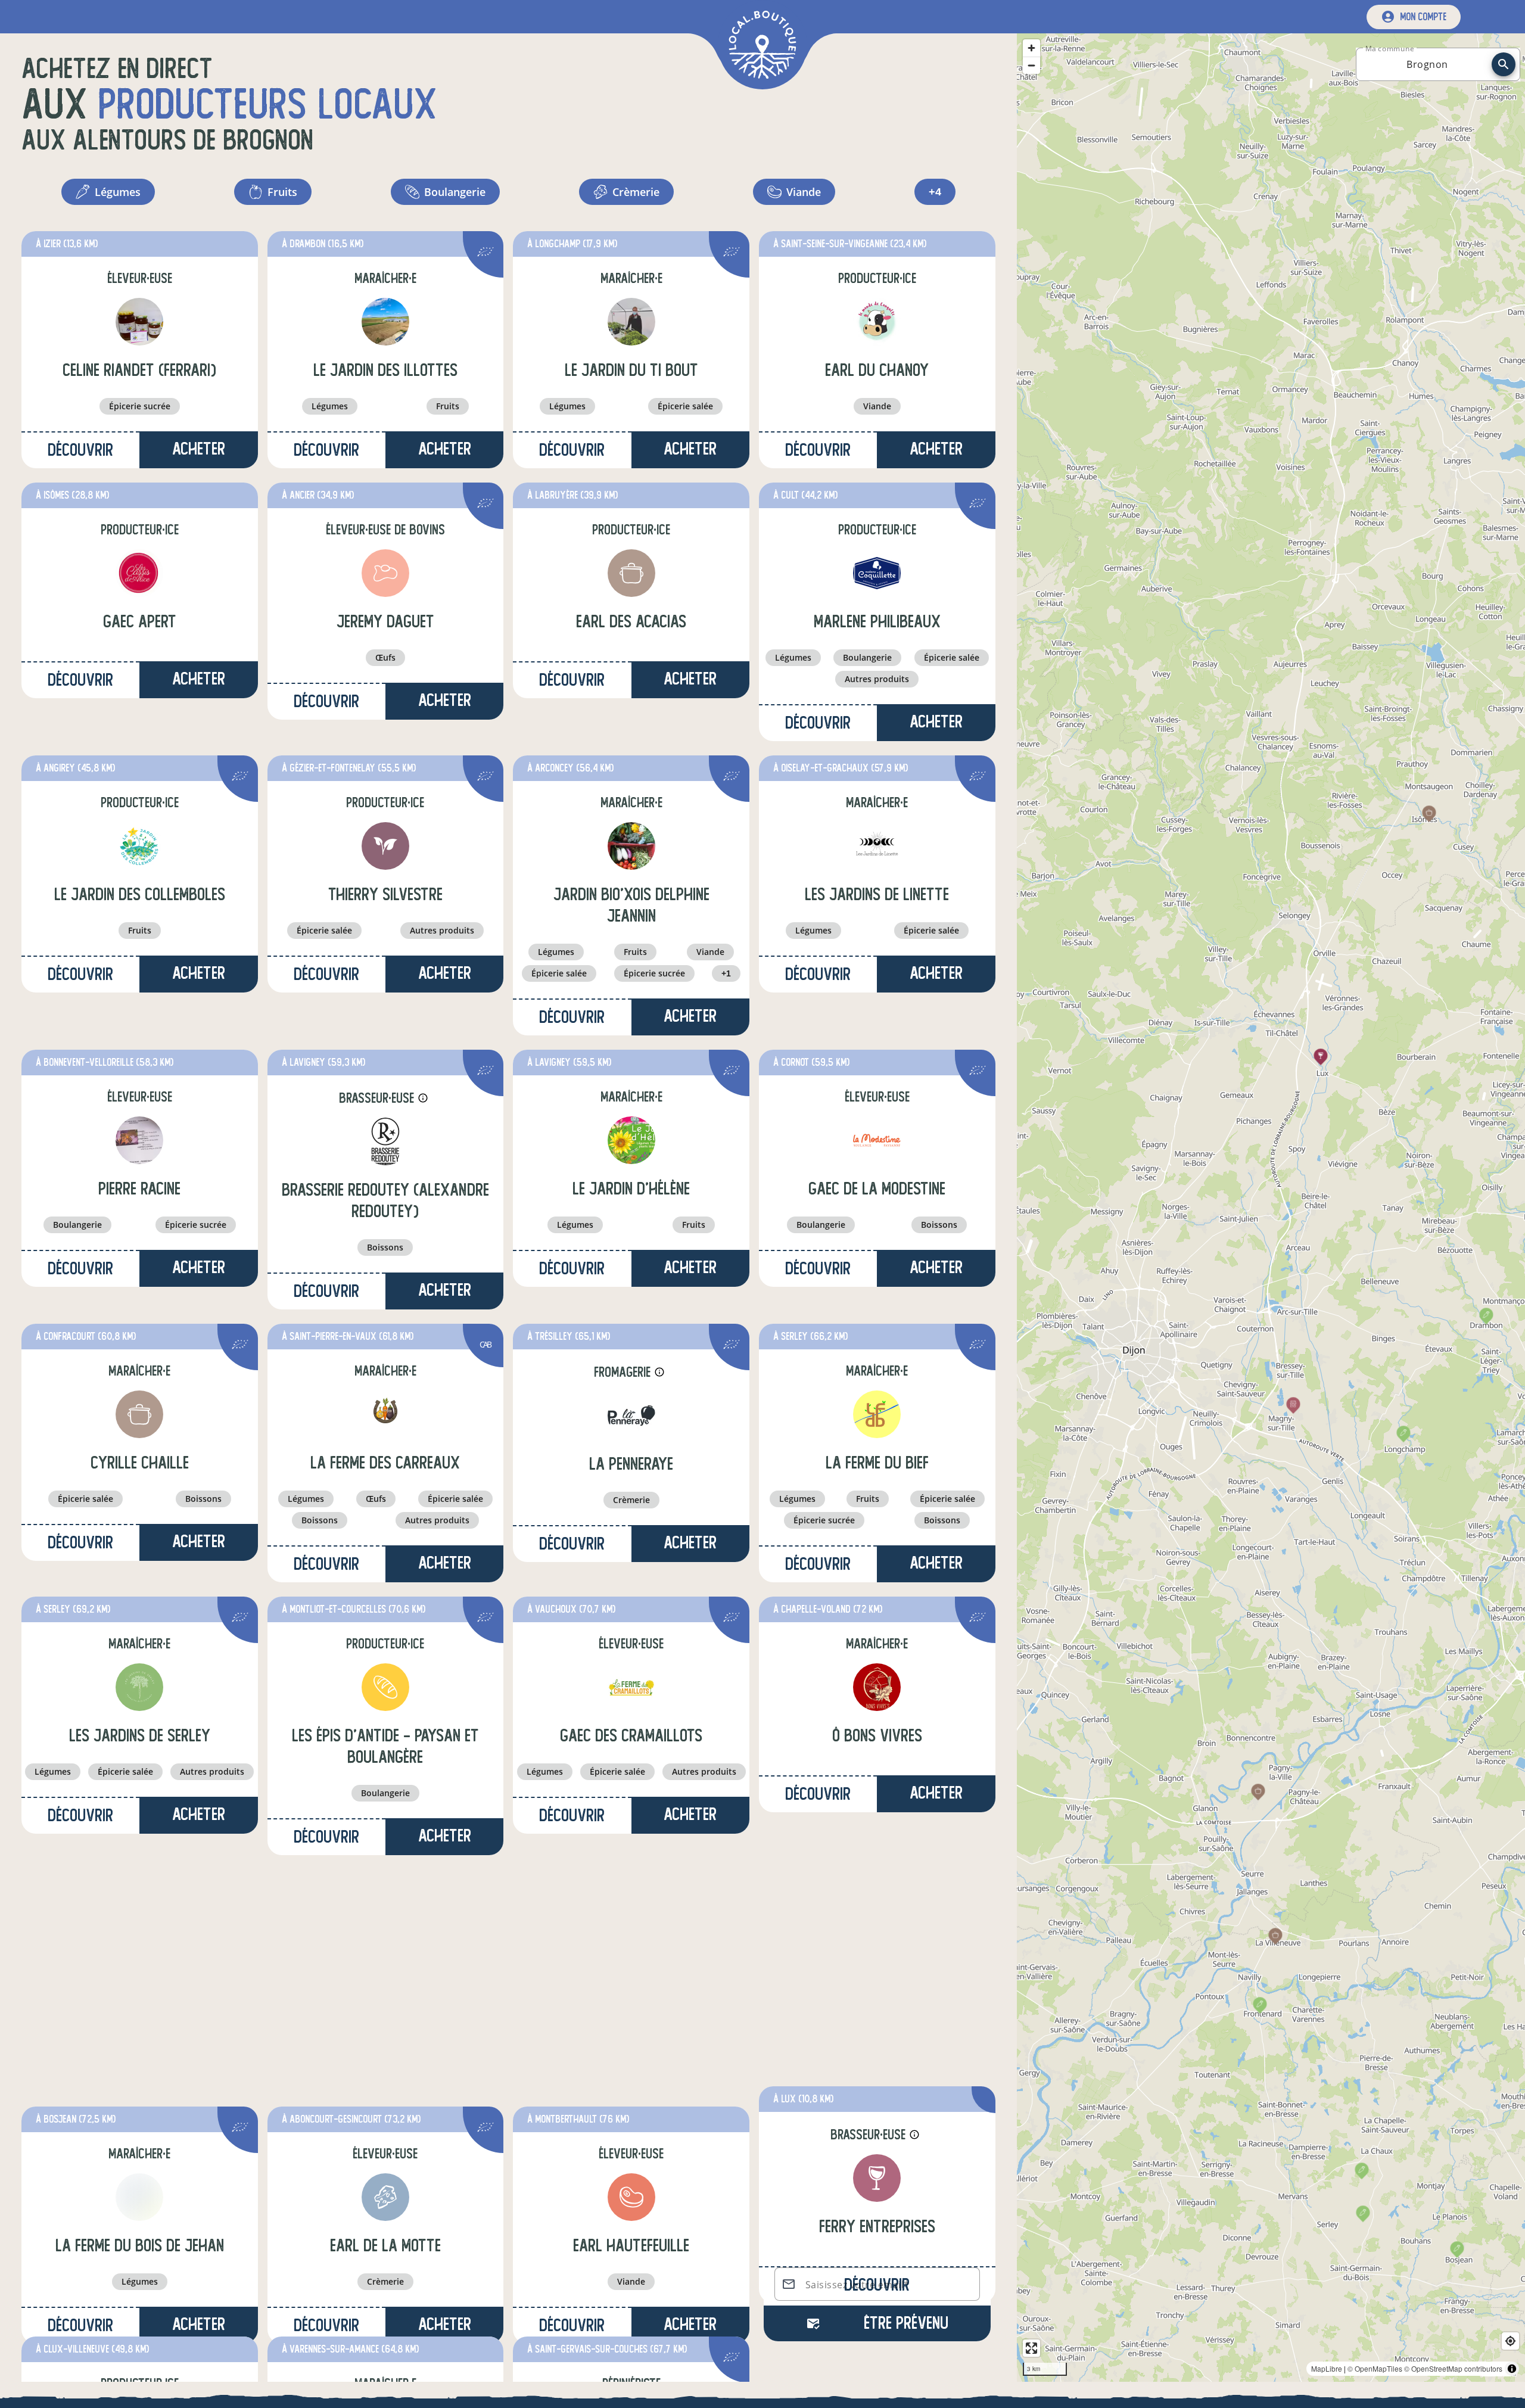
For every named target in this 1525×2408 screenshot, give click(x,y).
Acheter (199, 449)
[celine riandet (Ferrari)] (139, 322)
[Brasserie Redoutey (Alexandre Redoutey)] (385, 1141)
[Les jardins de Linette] (877, 846)
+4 (935, 192)
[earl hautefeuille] (631, 1960)
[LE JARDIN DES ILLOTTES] (385, 322)
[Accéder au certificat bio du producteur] (485, 253)
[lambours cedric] (385, 2211)
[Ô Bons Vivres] (877, 1687)
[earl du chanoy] (877, 322)
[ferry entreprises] (877, 1961)
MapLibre (1327, 2368)
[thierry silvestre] (385, 846)
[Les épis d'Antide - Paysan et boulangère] (385, 1687)
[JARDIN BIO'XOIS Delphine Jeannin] (631, 846)
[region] (1271, 1208)
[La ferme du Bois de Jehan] (139, 1960)
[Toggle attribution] (1512, 2369)
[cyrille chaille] (139, 1414)
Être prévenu (906, 2323)
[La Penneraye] (631, 1415)
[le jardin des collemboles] (139, 846)
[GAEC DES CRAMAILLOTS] (631, 1687)
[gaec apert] (139, 573)
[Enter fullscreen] (1031, 2348)
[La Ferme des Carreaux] (385, 1414)
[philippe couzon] (139, 2211)
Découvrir (80, 450)
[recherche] (1504, 64)
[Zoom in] (1031, 48)
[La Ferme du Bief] (877, 1414)
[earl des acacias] (631, 573)
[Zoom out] (1031, 65)
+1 (726, 973)
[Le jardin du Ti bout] (631, 322)
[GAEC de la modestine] (877, 1140)
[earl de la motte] (385, 1960)
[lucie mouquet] (631, 2211)
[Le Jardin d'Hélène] (631, 1140)
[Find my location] (1510, 2341)
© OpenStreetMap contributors (1453, 2368)
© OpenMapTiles (1375, 2368)
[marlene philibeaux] (877, 573)
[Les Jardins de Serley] (139, 1687)
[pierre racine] (139, 1140)
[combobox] (1427, 64)
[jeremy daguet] (385, 573)
